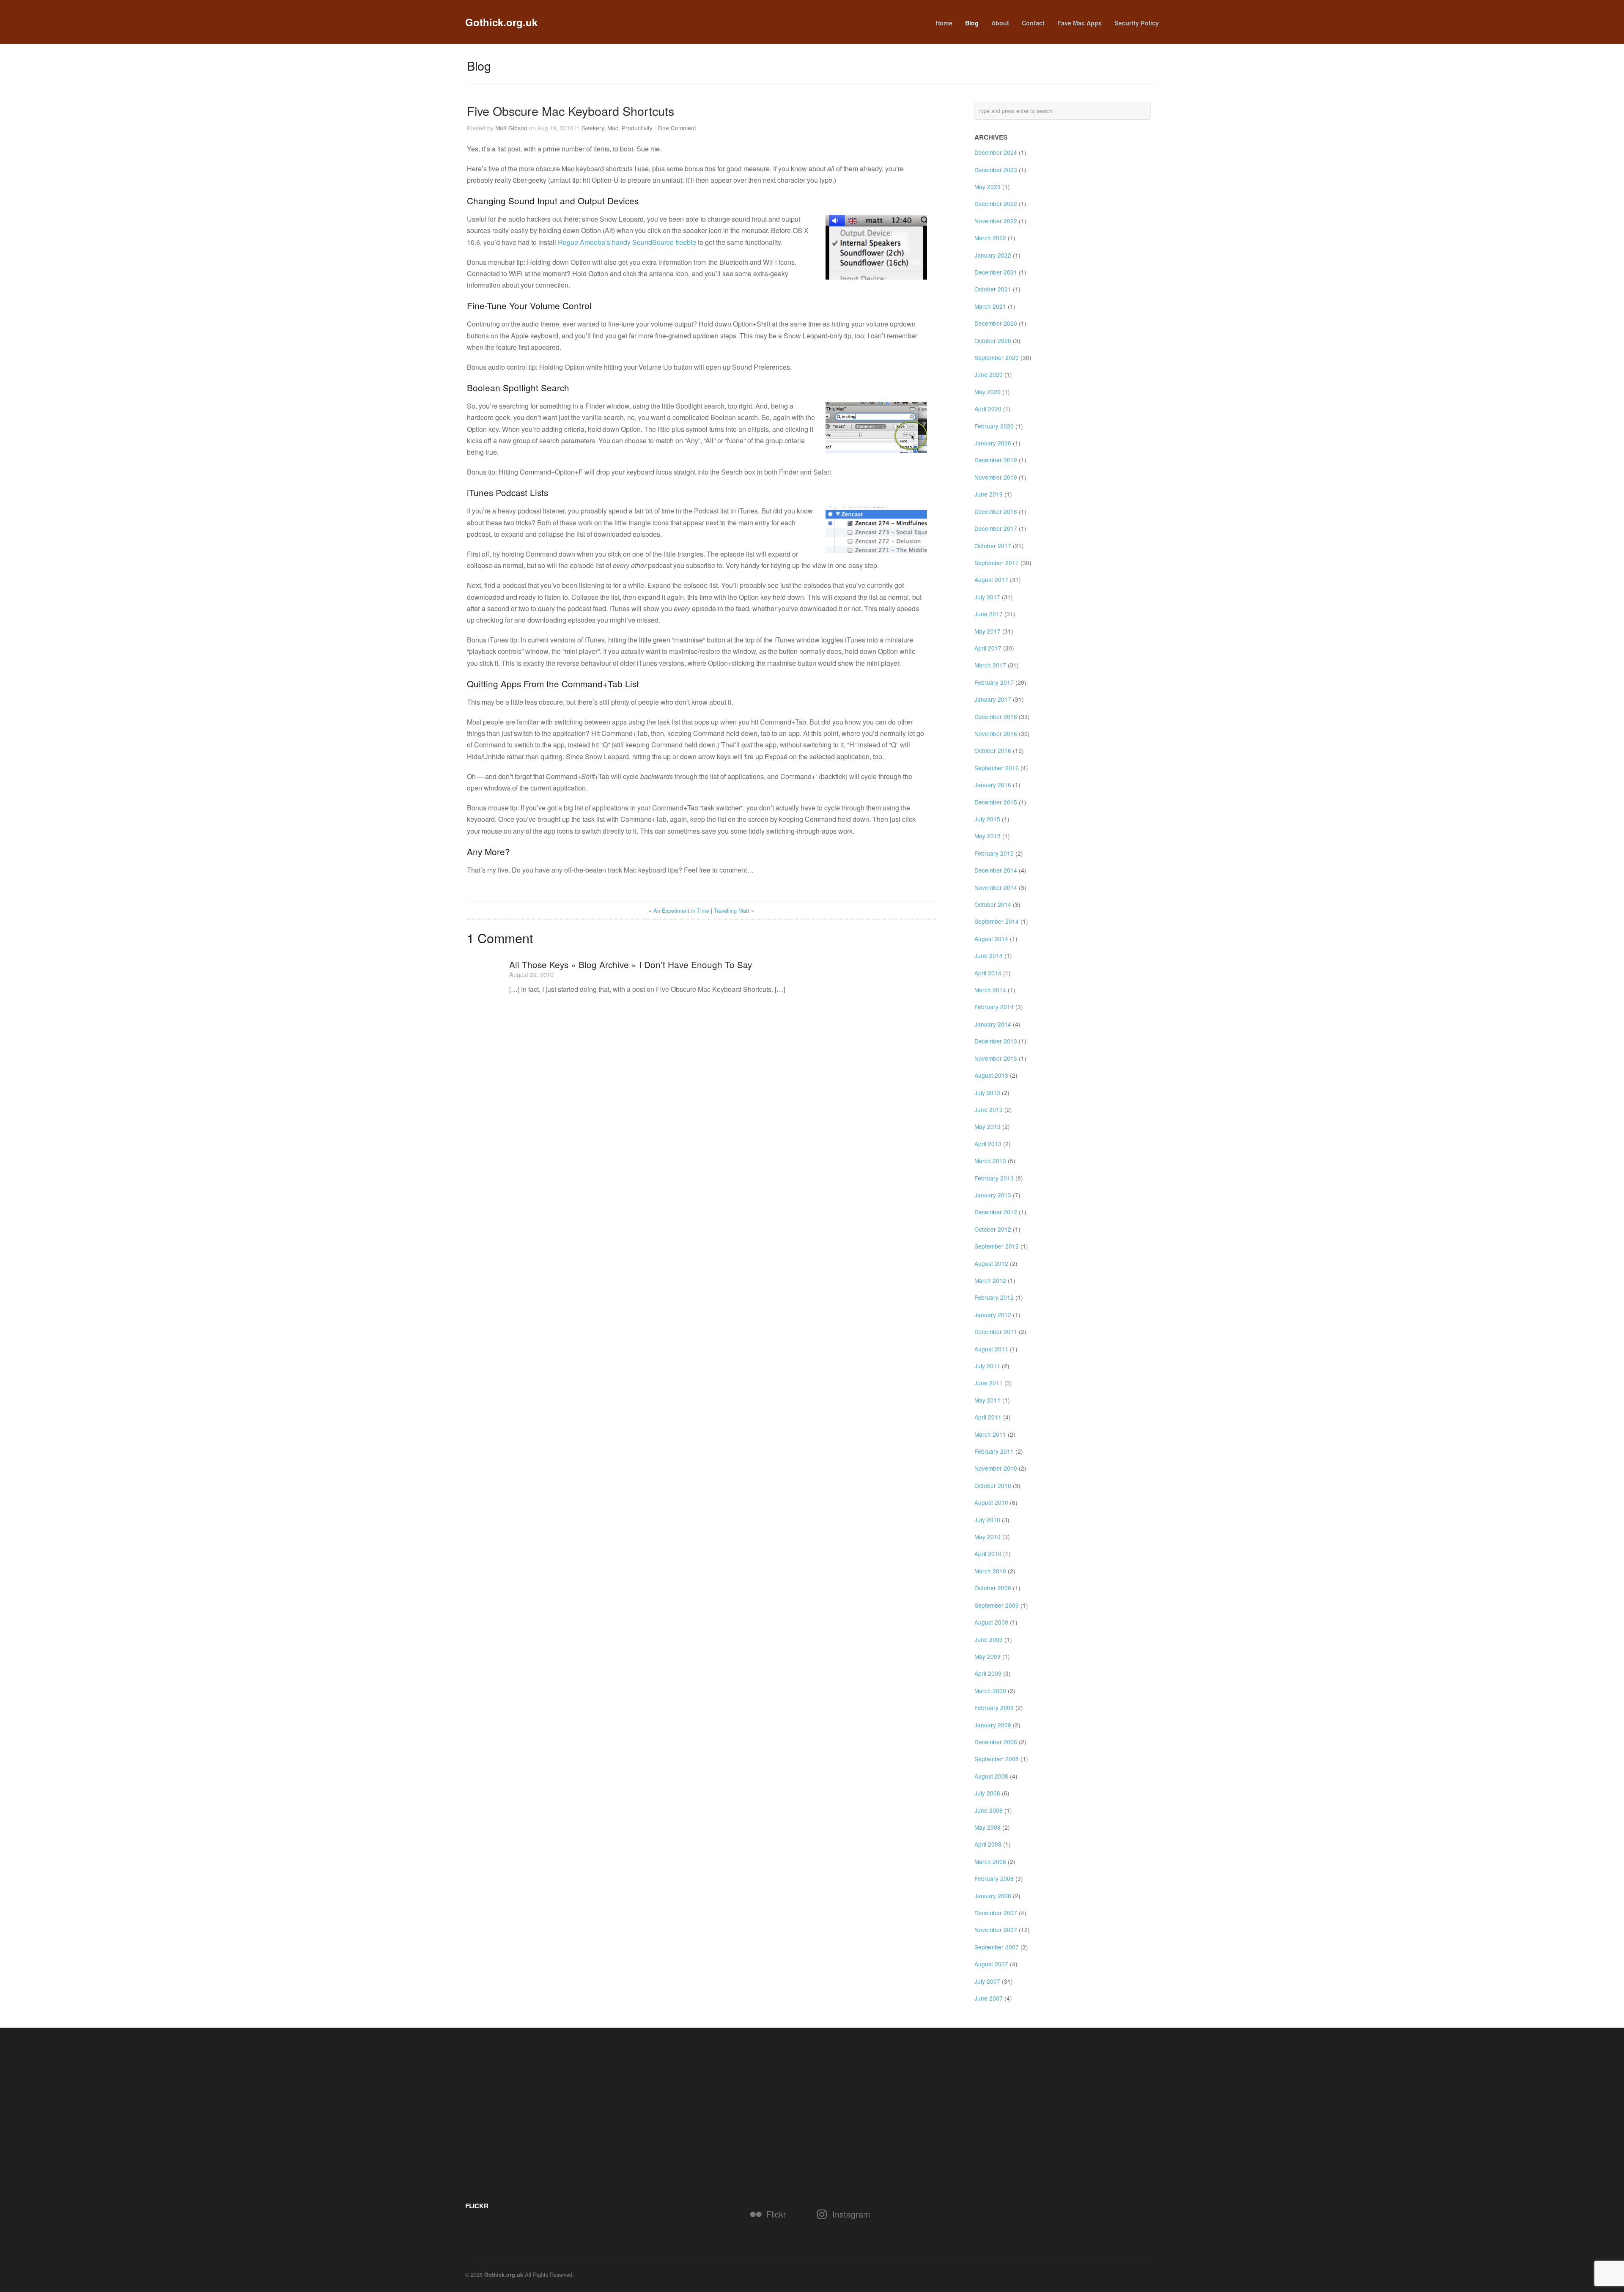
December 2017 (996, 528)
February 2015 (994, 853)
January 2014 (993, 1024)
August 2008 (991, 1776)
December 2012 (996, 1212)
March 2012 (990, 1280)
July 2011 (987, 1366)
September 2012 (997, 1246)
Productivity (637, 128)
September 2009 (997, 1605)
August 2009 (991, 1622)
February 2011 (994, 1451)
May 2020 (988, 392)
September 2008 (997, 1759)
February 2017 (994, 682)
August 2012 (991, 1263)
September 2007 (997, 1947)
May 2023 (988, 187)
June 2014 (989, 955)
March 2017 (990, 665)
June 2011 (989, 1383)
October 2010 (993, 1485)
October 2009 (993, 1588)
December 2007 (996, 1913)
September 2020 (997, 357)
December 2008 (996, 1742)
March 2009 (990, 1691)
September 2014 (997, 921)
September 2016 (997, 768)
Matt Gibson (511, 128)
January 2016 (993, 785)
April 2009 (988, 1673)
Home (944, 23)
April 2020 (988, 409)
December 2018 (996, 511)
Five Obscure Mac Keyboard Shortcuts (571, 111)
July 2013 (987, 1092)
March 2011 (990, 1434)
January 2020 (993, 443)
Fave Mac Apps (1079, 23)
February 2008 (994, 1878)
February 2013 (994, 1178)
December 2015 (996, 802)
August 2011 (991, 1349)
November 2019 (996, 477)
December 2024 (996, 152)
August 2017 (991, 579)
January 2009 (993, 1725)
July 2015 (987, 819)
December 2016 (996, 716)
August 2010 (991, 1502)
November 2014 (996, 887)
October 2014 (993, 904)
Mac (613, 128)
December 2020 (996, 323)
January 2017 (993, 699)
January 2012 (993, 1315)
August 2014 (991, 939)
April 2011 (988, 1417)
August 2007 (991, 1964)
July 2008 (987, 1793)
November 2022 (996, 221)
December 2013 (996, 1041)
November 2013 (996, 1058)
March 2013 (990, 1161)
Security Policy (1137, 23)
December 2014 (996, 870)
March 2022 (990, 238)
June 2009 (989, 1639)
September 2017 (997, 563)
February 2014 (994, 1007)
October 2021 (993, 289)
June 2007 (989, 1998)
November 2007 (996, 1930)
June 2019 (989, 494)
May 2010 (988, 1537)
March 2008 (990, 1861)
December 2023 (996, 170)
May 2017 (988, 631)
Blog (972, 23)
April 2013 (988, 1144)
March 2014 (990, 990)
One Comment (677, 128)
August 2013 (991, 1075)
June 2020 (989, 374)
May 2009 (988, 1656)
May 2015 (988, 836)
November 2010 (996, 1468)
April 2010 (988, 1554)
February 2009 (994, 1707)
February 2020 (994, 426)
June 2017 (989, 614)
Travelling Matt (732, 910)
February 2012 (994, 1297)
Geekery (593, 128)
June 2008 (989, 1810)
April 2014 (988, 973)
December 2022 (996, 203)
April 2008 (988, 1844)
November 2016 (996, 733)
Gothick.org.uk (501, 22)
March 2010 (990, 1571)
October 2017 (993, 546)
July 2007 (987, 1981)
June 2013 (989, 1109)
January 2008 (993, 1896)
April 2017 (988, 648)
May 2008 (988, 1827)
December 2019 (996, 460)
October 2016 (993, 750)
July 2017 (987, 597)
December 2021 (996, 272)
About (1000, 23)
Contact (1033, 23)
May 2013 (988, 1126)
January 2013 (993, 1195)
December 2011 (996, 1331)
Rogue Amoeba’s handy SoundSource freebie (627, 242)
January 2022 (993, 255)
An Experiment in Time (681, 910)
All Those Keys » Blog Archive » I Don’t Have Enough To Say (631, 964)
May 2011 (988, 1400)
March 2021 (990, 306)
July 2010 (987, 1520)
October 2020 (993, 340)
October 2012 (993, 1229)
